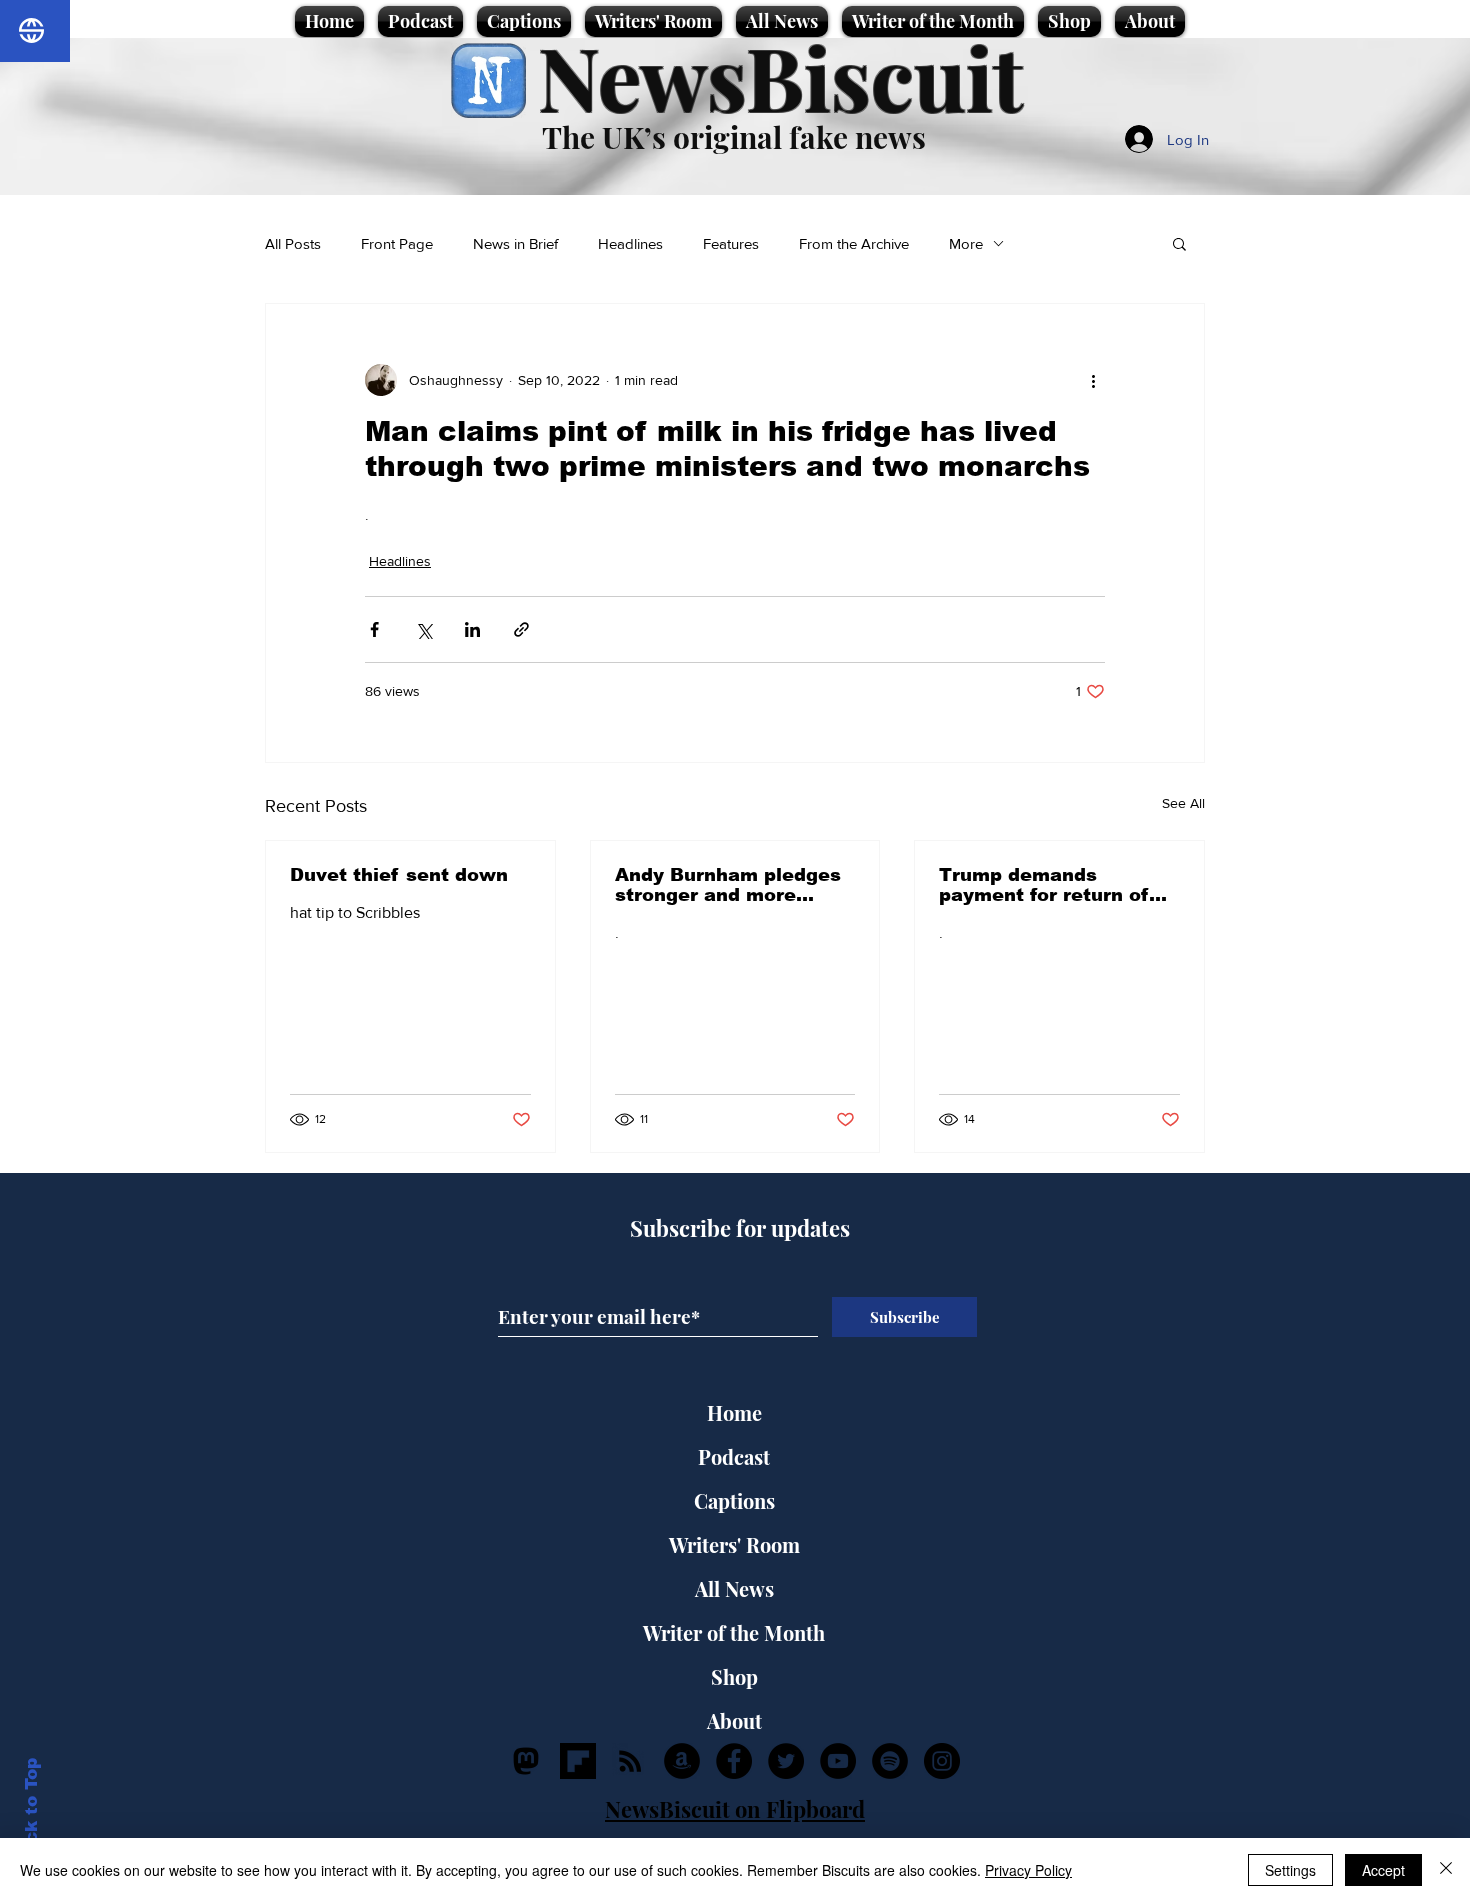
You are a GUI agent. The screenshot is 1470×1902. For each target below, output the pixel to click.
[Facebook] (734, 1761)
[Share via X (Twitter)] (423, 629)
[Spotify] (890, 1761)
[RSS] (630, 1761)
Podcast (734, 1456)
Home (734, 1412)
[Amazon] (682, 1761)
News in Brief (515, 243)
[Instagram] (942, 1761)
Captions (734, 1500)
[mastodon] (526, 1761)
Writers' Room (734, 1544)
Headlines (630, 243)
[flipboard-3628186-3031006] (578, 1761)
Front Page (397, 243)
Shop (734, 1676)
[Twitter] (786, 1761)
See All (1183, 803)
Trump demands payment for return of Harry (1044, 885)
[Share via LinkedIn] (472, 629)
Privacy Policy (1028, 1870)
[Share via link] (521, 629)
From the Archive (854, 243)
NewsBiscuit (780, 76)
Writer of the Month (734, 1632)
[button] (1179, 243)
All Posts (293, 243)
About (734, 1720)
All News (734, 1588)
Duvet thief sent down (399, 875)
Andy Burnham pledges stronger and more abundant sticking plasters (728, 885)
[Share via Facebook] (374, 629)
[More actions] (1093, 380)
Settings (1290, 1870)
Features (731, 243)
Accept (1383, 1870)
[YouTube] (838, 1761)
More (966, 243)
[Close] (1446, 1870)
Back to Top (31, 1812)
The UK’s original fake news (734, 137)
